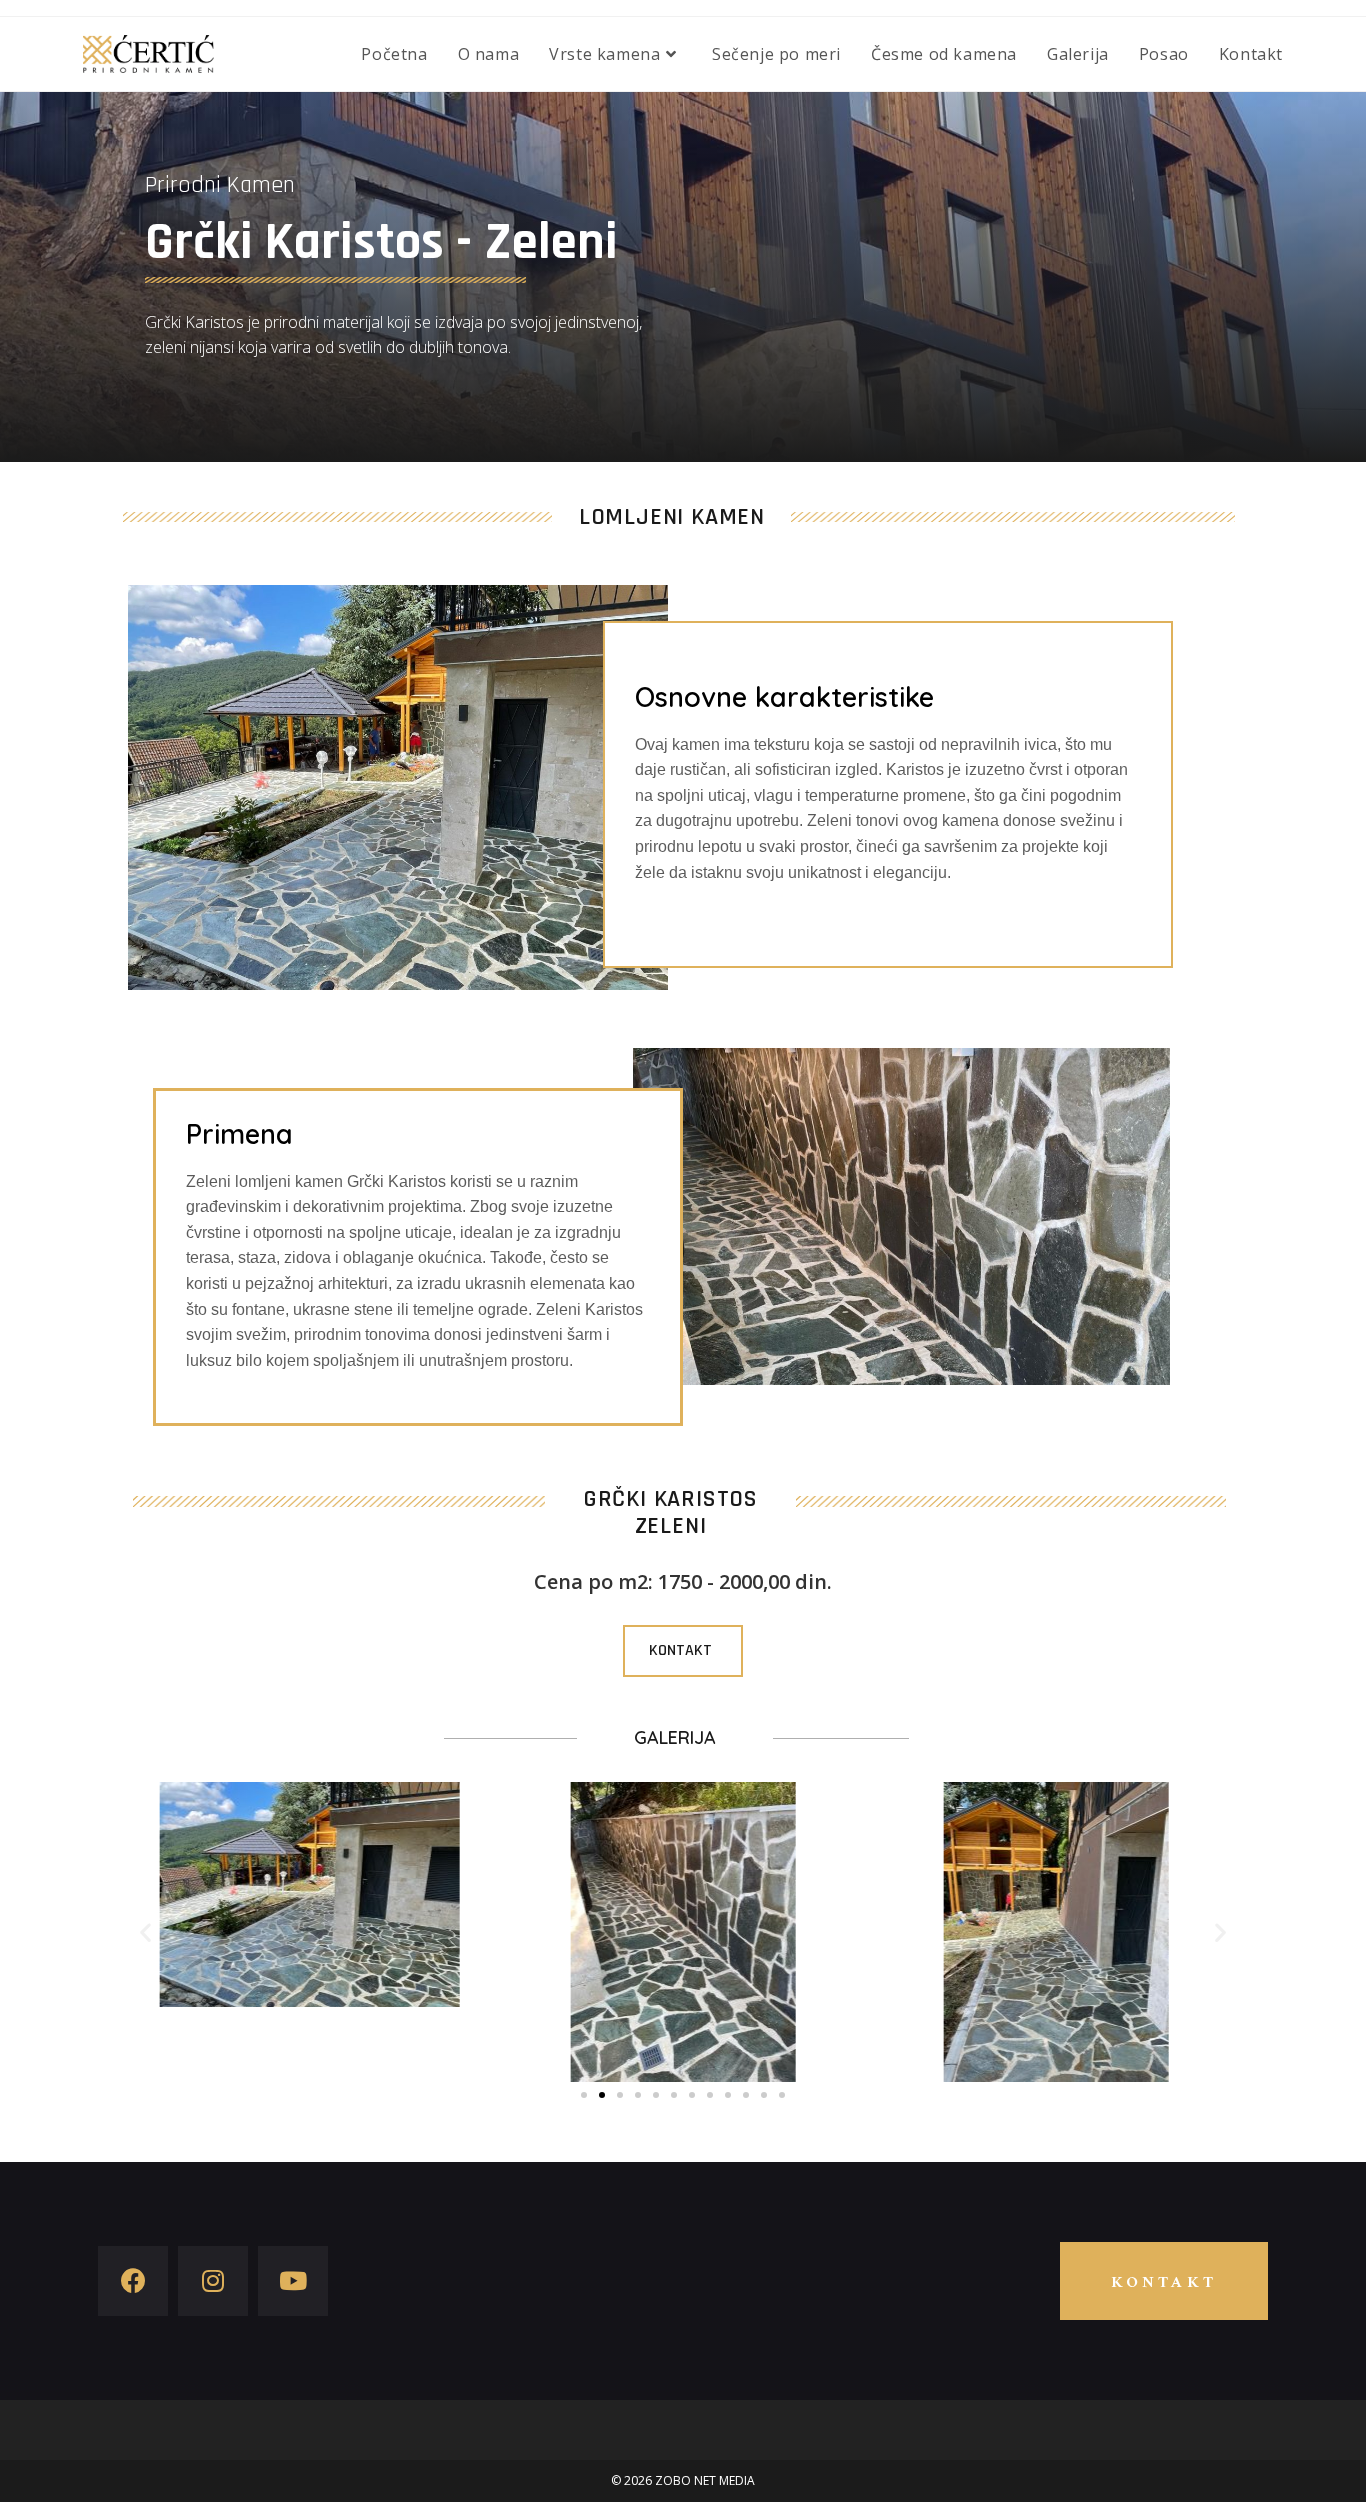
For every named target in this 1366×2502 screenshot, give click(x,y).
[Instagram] (213, 2281)
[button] (683, 1651)
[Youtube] (293, 2281)
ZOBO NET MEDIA (705, 2480)
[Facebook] (133, 2281)
